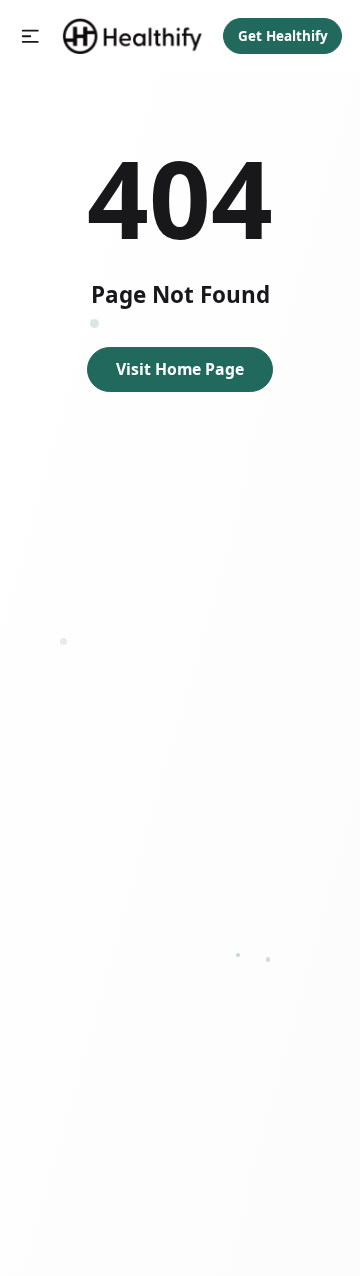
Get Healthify (283, 36)
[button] (30, 36)
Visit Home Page (180, 369)
